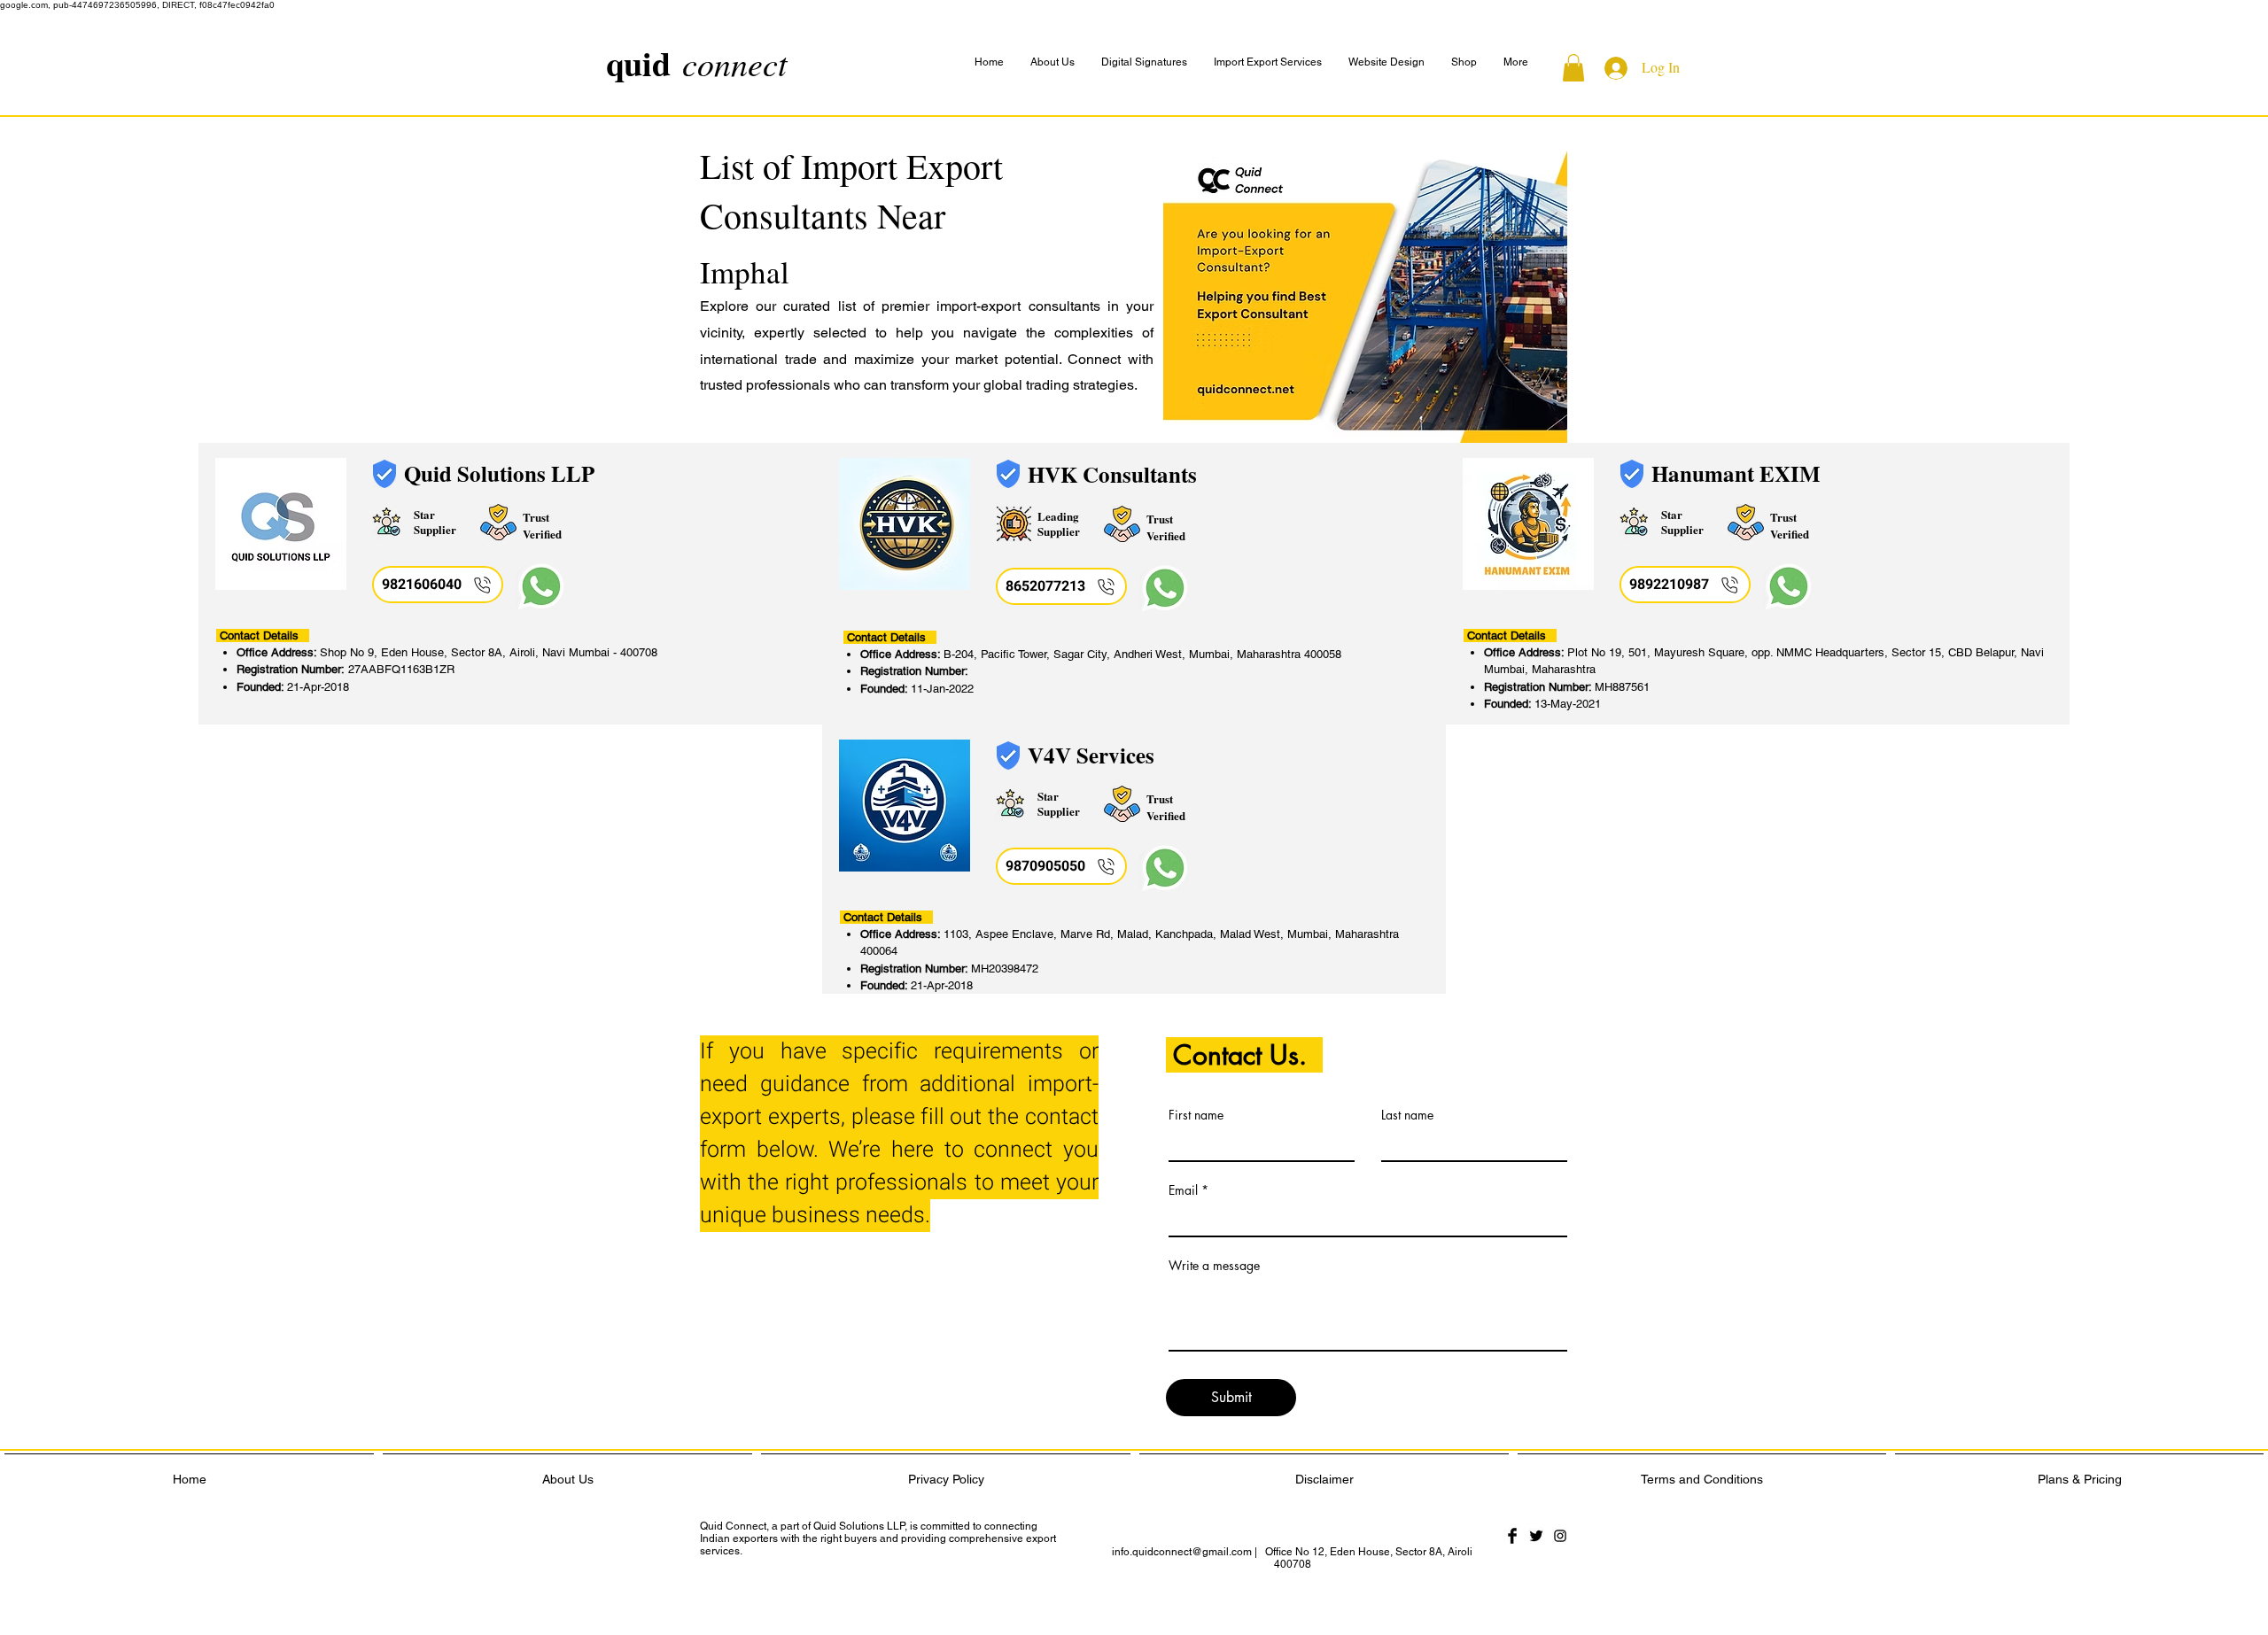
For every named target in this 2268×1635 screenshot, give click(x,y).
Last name (1407, 1115)
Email (1183, 1190)
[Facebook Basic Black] (1512, 1536)
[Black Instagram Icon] (1560, 1536)
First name (1196, 1115)
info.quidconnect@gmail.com (1182, 1552)
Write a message (1214, 1266)
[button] (1516, 62)
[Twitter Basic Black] (1536, 1536)
